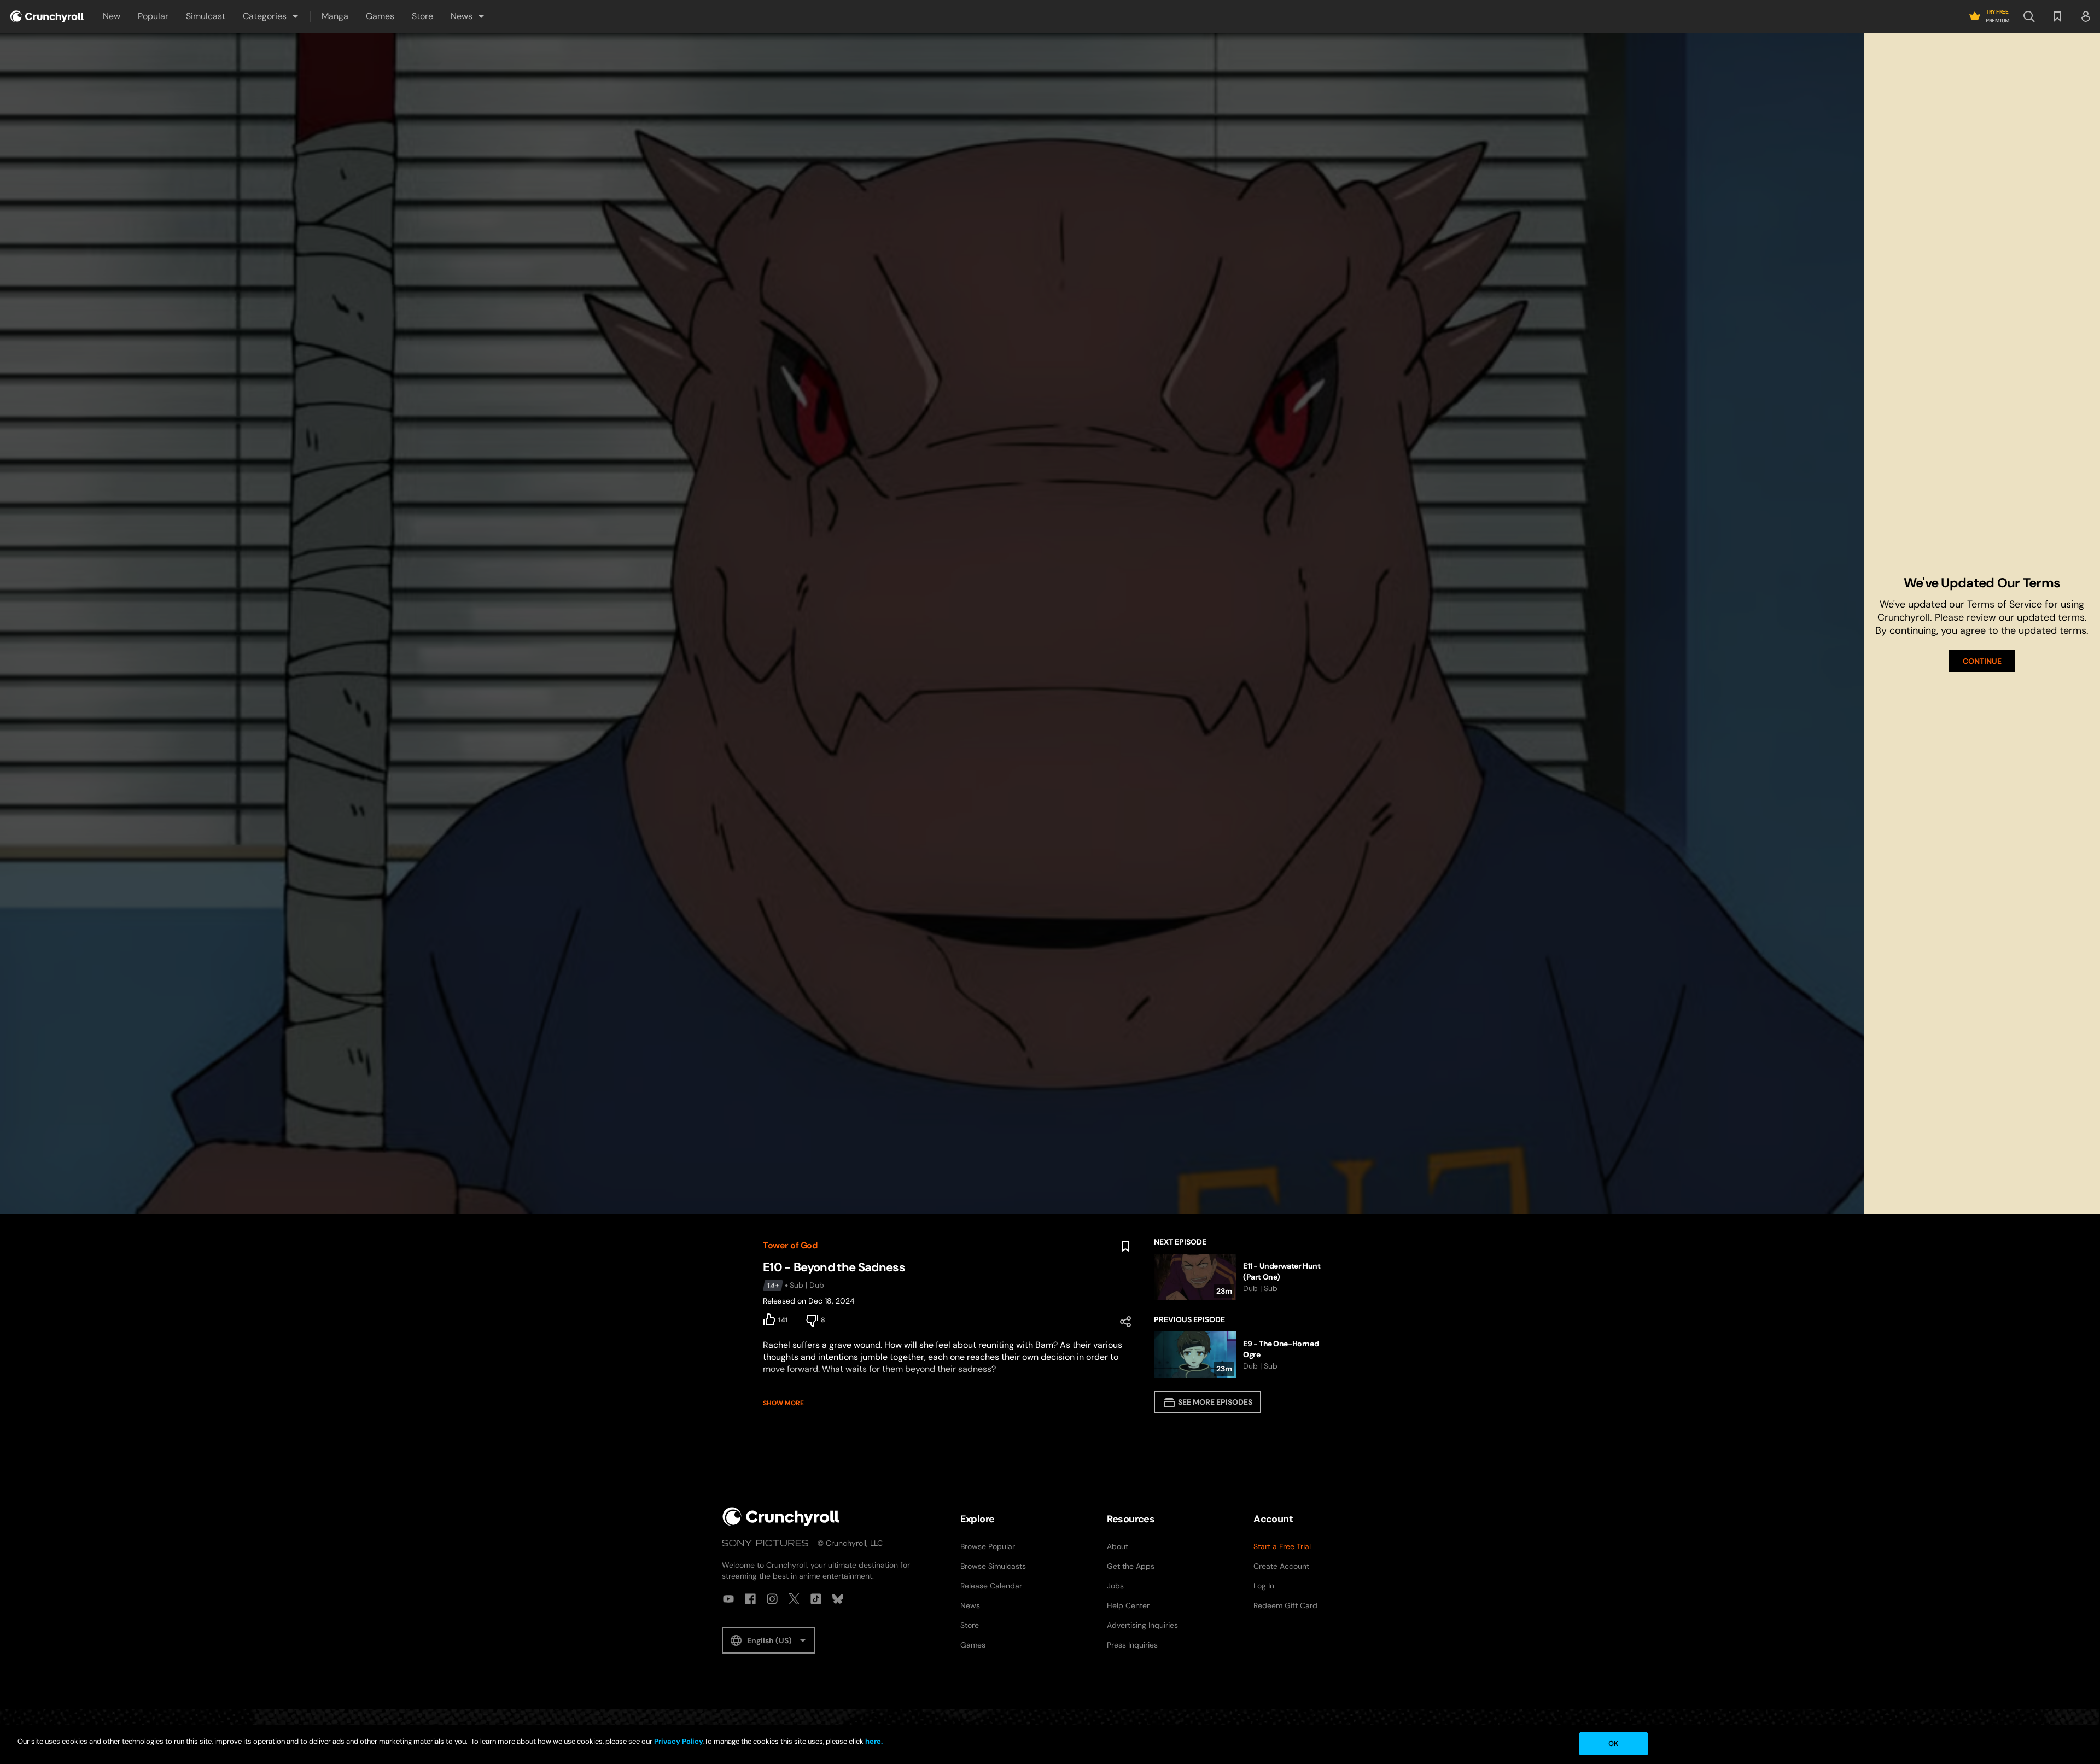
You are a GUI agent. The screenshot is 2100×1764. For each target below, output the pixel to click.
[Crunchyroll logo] (47, 16)
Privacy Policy (679, 1741)
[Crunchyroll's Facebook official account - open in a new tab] (750, 1599)
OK (1613, 1743)
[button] (271, 16)
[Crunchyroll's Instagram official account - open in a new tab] (772, 1599)
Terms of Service (2005, 604)
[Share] (1125, 1322)
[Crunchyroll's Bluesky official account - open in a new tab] (838, 1599)
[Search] (2029, 16)
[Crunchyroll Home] (781, 1517)
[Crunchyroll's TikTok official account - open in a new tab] (816, 1599)
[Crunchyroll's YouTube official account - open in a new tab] (728, 1599)
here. (873, 1741)
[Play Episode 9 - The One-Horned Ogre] (1246, 1355)
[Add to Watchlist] (1125, 1247)
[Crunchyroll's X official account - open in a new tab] (794, 1599)
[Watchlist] (2057, 16)
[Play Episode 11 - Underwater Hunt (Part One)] (1246, 1277)
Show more (783, 1403)
